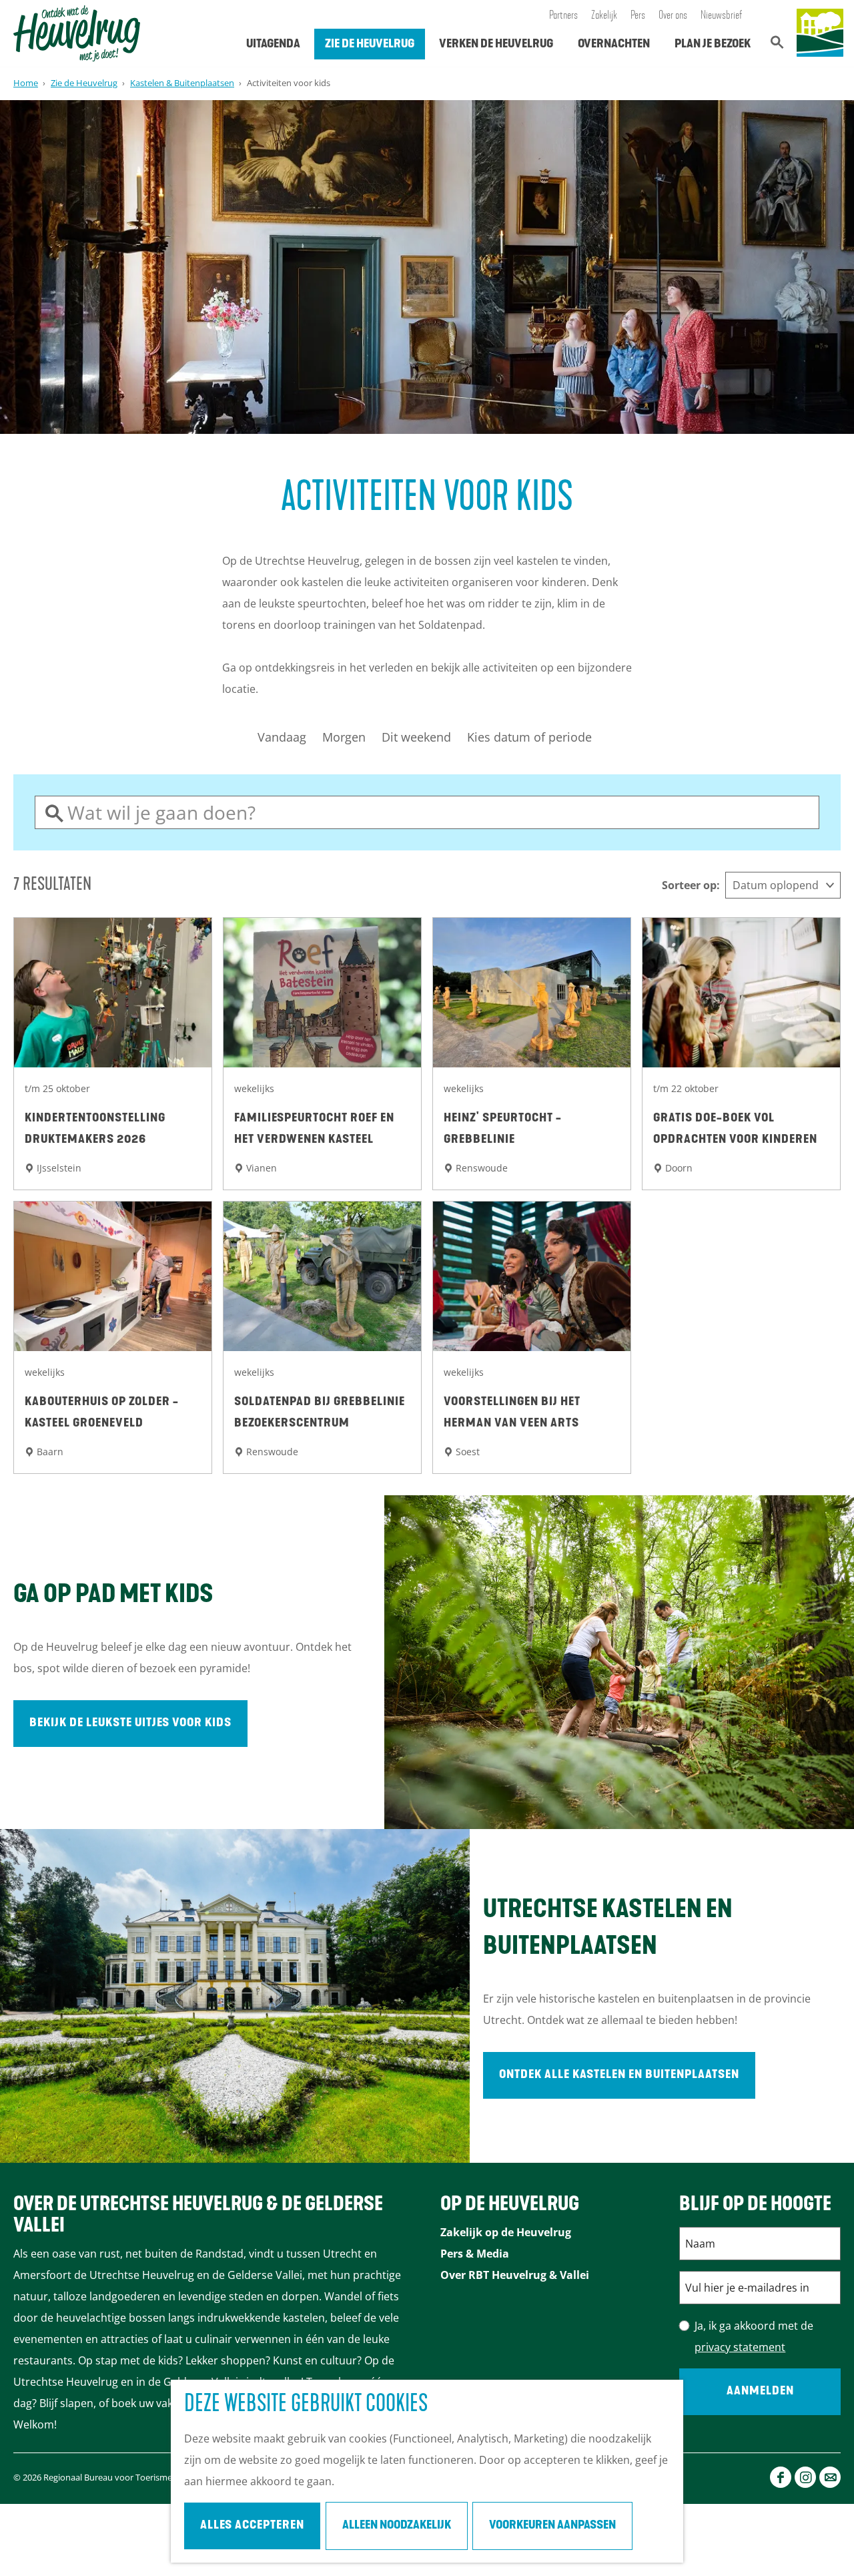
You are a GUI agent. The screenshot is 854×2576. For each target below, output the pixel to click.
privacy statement (740, 2347)
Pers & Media (475, 2254)
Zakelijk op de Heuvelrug (506, 2232)
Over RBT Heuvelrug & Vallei (515, 2275)
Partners (563, 16)
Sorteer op (691, 885)
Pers (638, 16)
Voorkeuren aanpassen (552, 2526)
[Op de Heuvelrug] (820, 33)
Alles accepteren (252, 2526)
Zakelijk (604, 16)
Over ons (673, 16)
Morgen (344, 737)
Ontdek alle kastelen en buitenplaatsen (619, 2075)
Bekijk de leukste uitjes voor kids (130, 1724)
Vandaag (282, 737)
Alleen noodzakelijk (397, 2526)
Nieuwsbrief (722, 16)
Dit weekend (416, 737)
